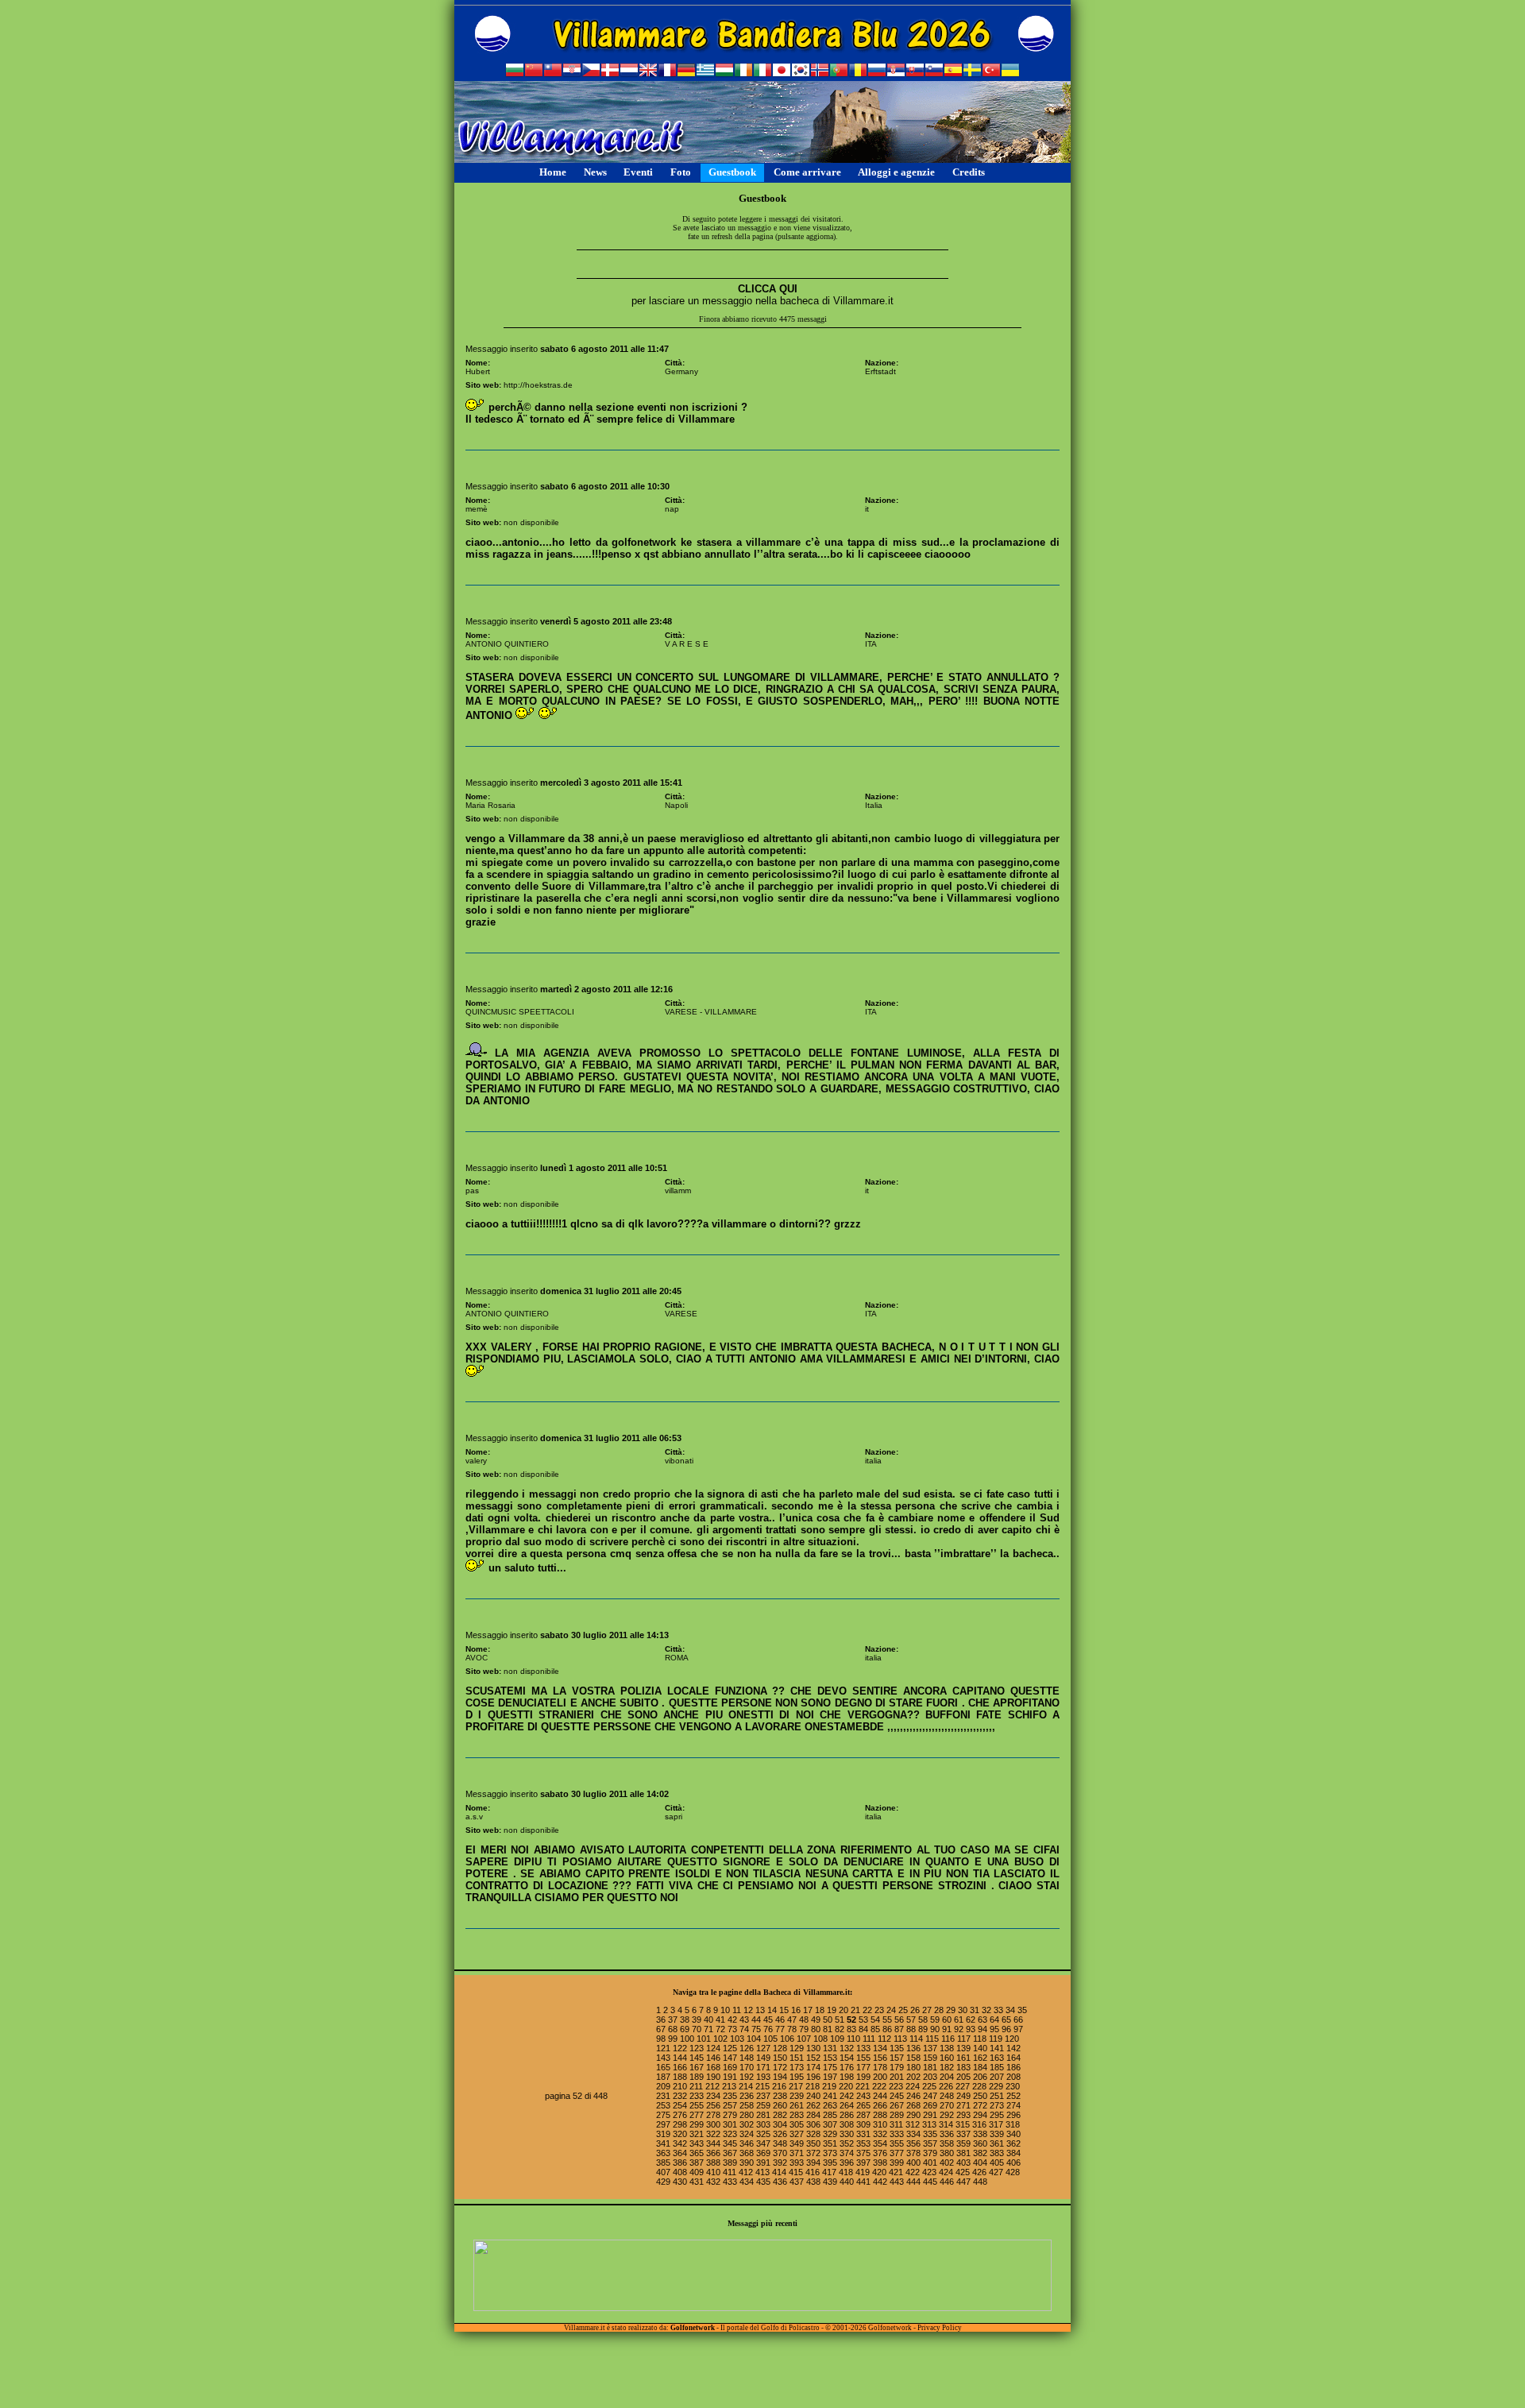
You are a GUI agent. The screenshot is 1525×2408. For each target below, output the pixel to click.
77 (780, 2029)
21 (855, 2010)
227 (963, 2086)
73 (732, 2029)
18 (820, 2010)
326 (780, 2134)
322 (713, 2134)
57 (911, 2020)
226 (946, 2086)
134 (880, 2048)
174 (813, 2067)
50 (828, 2020)
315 (963, 2124)
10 (725, 2010)
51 (840, 2020)
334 (913, 2134)
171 (763, 2067)
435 (763, 2182)
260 (780, 2105)
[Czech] (591, 72)
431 (697, 2182)
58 (923, 2020)
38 (685, 2020)
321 (697, 2134)
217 (796, 2086)
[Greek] (705, 72)
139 (963, 2048)
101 (704, 2039)
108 (820, 2039)
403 (963, 2163)
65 (1006, 2020)
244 (880, 2096)
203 (930, 2077)
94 (983, 2029)
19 (832, 2010)
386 (680, 2163)
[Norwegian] (820, 72)
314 (946, 2124)
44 (756, 2020)
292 (947, 2115)
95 (994, 2029)
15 (784, 2010)
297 (663, 2124)
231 (663, 2096)
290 (913, 2115)
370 (780, 2153)
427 (996, 2172)
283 (797, 2115)
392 (780, 2163)
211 (696, 2086)
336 (947, 2134)
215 (762, 2086)
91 (947, 2029)
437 (797, 2182)
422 (913, 2172)
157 (897, 2058)
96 (1006, 2029)
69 (685, 2029)
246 (913, 2096)
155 (863, 2058)
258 (747, 2105)
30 (963, 2010)
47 (792, 2020)
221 (863, 2086)
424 (946, 2172)
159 (930, 2058)
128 (780, 2048)
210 (680, 2086)
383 (997, 2153)
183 (963, 2067)
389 (730, 2163)
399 (897, 2163)
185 (997, 2067)
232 (680, 2096)
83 (851, 2029)
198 (847, 2077)
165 (663, 2067)
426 (979, 2172)
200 (880, 2077)
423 (929, 2172)
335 (930, 2134)
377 (897, 2153)
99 (673, 2039)
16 (796, 2010)
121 (663, 2048)
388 (713, 2163)
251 (997, 2096)
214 (746, 2086)
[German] (686, 72)
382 (980, 2153)
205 (963, 2077)
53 (863, 2020)
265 (863, 2105)
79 (804, 2029)
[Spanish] (953, 72)
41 (720, 2020)
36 (661, 2020)
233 (697, 2096)
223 (896, 2086)
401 (930, 2163)
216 (779, 2086)
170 (747, 2067)
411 (730, 2172)
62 (971, 2020)
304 (780, 2124)
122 (680, 2048)
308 (847, 2124)
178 (880, 2067)
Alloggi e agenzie (896, 172)
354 (880, 2143)
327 (797, 2134)
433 (730, 2182)
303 (763, 2124)
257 (730, 2105)
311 (896, 2124)
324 (747, 2134)
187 (663, 2077)
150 (780, 2058)
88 (911, 2029)
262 (813, 2105)
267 (897, 2105)
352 (847, 2143)
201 (897, 2077)
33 (998, 2010)
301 (730, 2124)
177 (863, 2067)
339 (997, 2134)
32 (986, 2010)
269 (930, 2105)
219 (829, 2086)
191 (730, 2077)
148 (747, 2058)
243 (863, 2096)
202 (913, 2077)
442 (880, 2182)
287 (863, 2115)
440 (847, 2182)
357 (930, 2143)
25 (903, 2010)
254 (680, 2105)
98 (661, 2039)
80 (816, 2029)
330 (847, 2134)
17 (808, 2010)
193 (763, 2077)
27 (927, 2010)
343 (697, 2143)
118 (980, 2039)
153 (830, 2058)
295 (997, 2115)
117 (964, 2039)
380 (947, 2153)
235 (730, 2096)
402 (947, 2163)
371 (797, 2153)
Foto (681, 172)
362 (1013, 2143)
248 (947, 2096)
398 (880, 2163)
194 (780, 2077)
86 (887, 2029)
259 (763, 2105)
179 (897, 2067)
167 (697, 2067)
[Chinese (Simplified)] (534, 72)
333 (897, 2134)
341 (663, 2143)
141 (997, 2048)
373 (830, 2153)
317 (996, 2124)
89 (923, 2029)
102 (720, 2039)
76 (768, 2029)
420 (879, 2172)
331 (863, 2134)
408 (680, 2172)
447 (963, 2182)
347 (763, 2143)
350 (813, 2143)
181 (930, 2067)
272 (980, 2105)
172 (780, 2067)
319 (663, 2134)
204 (947, 2077)
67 (661, 2029)
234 (713, 2096)
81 (828, 2029)
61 (959, 2020)
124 (713, 2048)
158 (913, 2058)
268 (913, 2105)
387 (697, 2163)
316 (979, 2124)
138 (947, 2048)
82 (840, 2029)
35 (1022, 2010)
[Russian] (877, 72)
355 (897, 2143)
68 (673, 2029)
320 (680, 2134)
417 (829, 2172)
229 (996, 2086)
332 (880, 2134)
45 (768, 2020)
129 (797, 2048)
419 (863, 2172)
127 (763, 2048)
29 (951, 2010)
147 (730, 2058)
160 (947, 2058)
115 (932, 2039)
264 (847, 2105)
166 (680, 2067)
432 (713, 2182)
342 (680, 2143)
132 (847, 2048)
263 (830, 2105)
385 (663, 2163)
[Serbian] (896, 72)
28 (939, 2010)
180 (913, 2067)
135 (897, 2048)
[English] (648, 72)
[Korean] (801, 72)
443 (897, 2182)
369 (763, 2153)
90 (935, 2029)
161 (963, 2058)
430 (680, 2182)
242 (847, 2096)
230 (1013, 2086)
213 (729, 2086)
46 (780, 2020)
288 (880, 2115)
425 (963, 2172)
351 (830, 2143)
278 (713, 2115)
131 (830, 2048)
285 (830, 2115)
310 (880, 2124)
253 (663, 2105)
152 (813, 2058)
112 (884, 2039)
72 (720, 2029)
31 (975, 2010)
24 (891, 2010)
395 (830, 2163)
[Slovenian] (934, 72)
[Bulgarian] (515, 72)
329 (830, 2134)
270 (947, 2105)
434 (747, 2182)
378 (913, 2153)
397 (863, 2163)
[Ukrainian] (1010, 72)
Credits (969, 172)
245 (897, 2096)
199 (863, 2077)
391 (763, 2163)
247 (930, 2096)
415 (796, 2172)
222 (879, 2086)
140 (980, 2048)
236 (747, 2096)
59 (935, 2020)
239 (797, 2096)
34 (1010, 2010)
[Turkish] (991, 72)
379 (930, 2153)
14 (772, 2010)
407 (663, 2172)
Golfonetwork (693, 2328)
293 (963, 2115)
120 (1012, 2039)
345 (730, 2143)
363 (663, 2153)
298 (680, 2124)
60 (947, 2020)
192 (747, 2077)
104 (754, 2039)
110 (853, 2039)
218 (813, 2086)
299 (697, 2124)
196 (813, 2077)
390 (747, 2163)
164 (1013, 2058)
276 (680, 2115)
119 (996, 2039)
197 (830, 2077)
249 (963, 2096)
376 (880, 2153)
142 (1013, 2048)
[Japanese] (782, 72)
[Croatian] (572, 72)
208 (1013, 2077)
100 (687, 2039)
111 (869, 2039)
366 (713, 2153)
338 (980, 2134)
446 (947, 2182)
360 (980, 2143)
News (595, 172)
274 (1013, 2105)
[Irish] (743, 72)
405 (997, 2163)
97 (1018, 2029)
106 (787, 2039)
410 (713, 2172)
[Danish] (610, 72)
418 (846, 2172)
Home (553, 172)
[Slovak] (915, 72)
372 (813, 2153)
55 (887, 2020)
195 (797, 2077)
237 (763, 2096)
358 (947, 2143)
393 (797, 2163)
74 (744, 2029)
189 (697, 2077)
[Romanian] (858, 72)
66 (1018, 2020)
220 (846, 2086)
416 (813, 2172)
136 (913, 2048)
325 (763, 2134)
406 (1013, 2163)
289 (897, 2115)
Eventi (638, 172)
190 (713, 2077)
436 (780, 2182)
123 (697, 2048)
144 (680, 2058)
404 (980, 2163)
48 (804, 2020)
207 (997, 2077)
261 (797, 2105)
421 (896, 2172)
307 (830, 2124)
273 (997, 2105)
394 (813, 2163)
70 (697, 2029)
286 (847, 2115)
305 (797, 2124)
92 (959, 2029)
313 (929, 2124)
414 (779, 2172)
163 (997, 2058)
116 (948, 2039)
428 (1013, 2172)
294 (980, 2115)
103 (737, 2039)
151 (797, 2058)
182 (947, 2067)
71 (708, 2029)
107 (804, 2039)
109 (837, 2039)
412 (746, 2172)
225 (929, 2086)
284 (813, 2115)
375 (863, 2153)
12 (748, 2010)
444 (913, 2182)
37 (673, 2020)
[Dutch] (629, 72)
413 (762, 2172)
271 (963, 2105)
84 (863, 2029)
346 (747, 2143)
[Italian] (762, 72)
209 (663, 2086)
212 (712, 2086)
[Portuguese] (839, 72)
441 (863, 2182)
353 (863, 2143)
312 (913, 2124)
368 (747, 2153)
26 (915, 2010)
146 (713, 2058)
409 (697, 2172)
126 (747, 2048)
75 (756, 2029)
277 (697, 2115)
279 (730, 2115)
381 (963, 2153)
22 (867, 2010)
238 (780, 2096)
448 (980, 2182)
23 (879, 2010)
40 (708, 2020)
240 (813, 2096)
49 (816, 2020)
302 (747, 2124)
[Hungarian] (724, 72)
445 (930, 2182)
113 (900, 2039)
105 (770, 2039)
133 (863, 2048)
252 (1013, 2096)
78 (792, 2029)
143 (663, 2058)
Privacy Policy (940, 2328)
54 (875, 2020)
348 (780, 2143)
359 (963, 2143)
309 (863, 2124)
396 (847, 2163)
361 (997, 2143)
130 (813, 2048)
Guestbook (732, 172)
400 (913, 2163)
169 (730, 2067)
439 (830, 2182)
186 (1013, 2067)
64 (994, 2020)
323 (730, 2134)
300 (713, 2124)
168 (713, 2067)
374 (847, 2153)
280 (747, 2115)
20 (844, 2010)
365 (697, 2153)
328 (813, 2134)
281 (763, 2115)
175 (830, 2067)
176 (847, 2067)
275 (663, 2115)
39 (697, 2020)
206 (980, 2077)
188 (680, 2077)
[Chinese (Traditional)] (553, 72)
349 (797, 2143)
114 (916, 2039)
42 (732, 2020)
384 (1013, 2153)
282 (780, 2115)
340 (1013, 2134)
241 (830, 2096)
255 (697, 2105)
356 (913, 2143)
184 (980, 2067)
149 (763, 2058)
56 (899, 2020)
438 (813, 2182)
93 (971, 2029)
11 (737, 2010)
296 (1013, 2115)
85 (875, 2029)
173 (797, 2067)
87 (899, 2029)
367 (730, 2153)
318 (1013, 2124)
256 (713, 2105)
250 (980, 2096)
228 (979, 2086)
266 (880, 2105)
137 (930, 2048)
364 (680, 2153)
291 (930, 2115)
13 (760, 2010)
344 (713, 2143)
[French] (667, 72)
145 (697, 2058)
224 (913, 2086)
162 (980, 2058)
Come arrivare (807, 172)
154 (847, 2058)
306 (813, 2124)
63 (983, 2020)
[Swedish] (972, 72)
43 (744, 2020)
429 (663, 2182)
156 (880, 2058)
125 (730, 2048)
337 (963, 2134)
